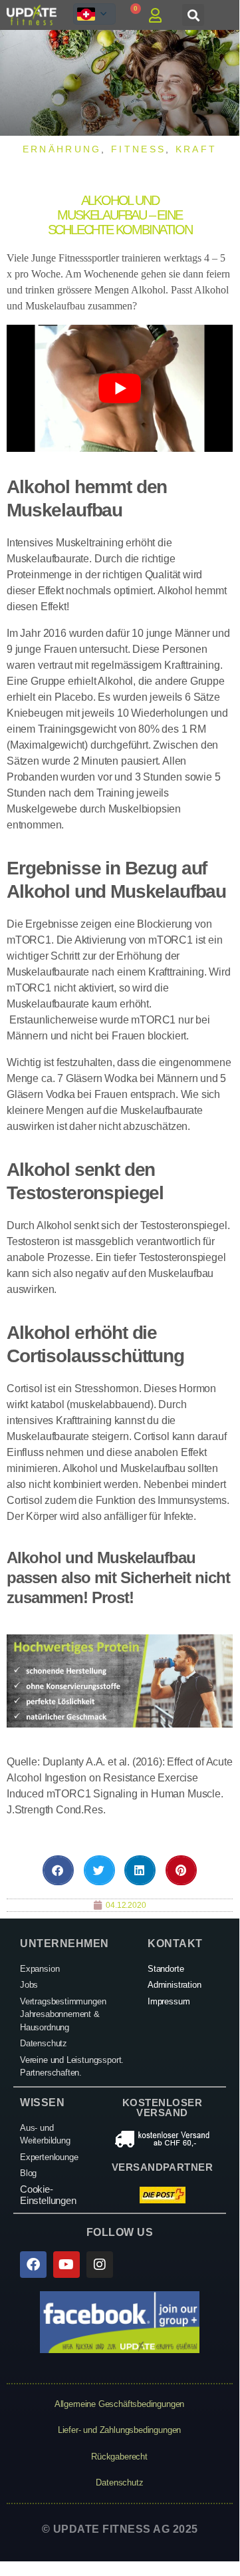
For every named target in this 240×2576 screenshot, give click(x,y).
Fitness (138, 149)
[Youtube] (66, 2265)
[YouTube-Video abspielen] (120, 388)
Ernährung (62, 149)
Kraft (196, 149)
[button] (193, 15)
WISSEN (42, 2103)
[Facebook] (33, 2265)
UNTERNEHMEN (64, 1943)
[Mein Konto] (159, 15)
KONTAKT (175, 1943)
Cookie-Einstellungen (48, 2195)
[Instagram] (100, 2265)
